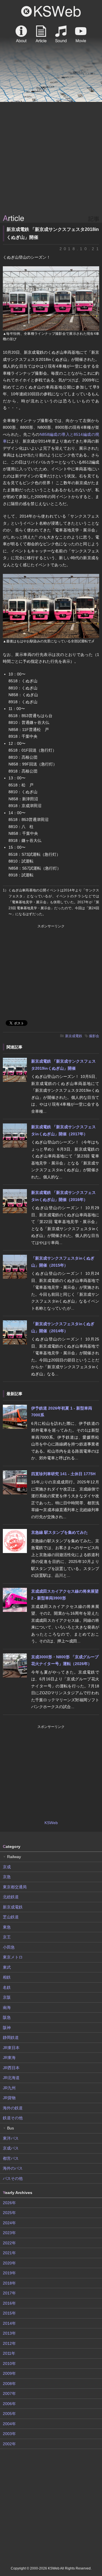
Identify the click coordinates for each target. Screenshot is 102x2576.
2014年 (9, 2323)
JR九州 (9, 2088)
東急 (7, 1927)
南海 (7, 2007)
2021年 (9, 2253)
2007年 (9, 2393)
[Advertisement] (51, 158)
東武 (7, 1967)
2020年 (9, 2263)
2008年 (9, 2384)
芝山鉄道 (11, 1917)
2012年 (9, 2343)
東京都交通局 (15, 1887)
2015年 (9, 2313)
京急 (7, 1877)
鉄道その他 (13, 2118)
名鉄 (7, 1987)
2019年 (9, 2273)
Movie (81, 34)
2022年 (9, 2243)
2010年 (9, 2363)
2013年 (9, 2333)
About (21, 34)
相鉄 (7, 1977)
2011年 (9, 2353)
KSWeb (51, 11)
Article (41, 34)
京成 (7, 1867)
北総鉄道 (11, 1897)
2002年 (9, 2444)
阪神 (7, 2028)
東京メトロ (13, 1957)
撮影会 (94, 1036)
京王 (7, 1937)
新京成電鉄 (74, 1036)
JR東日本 (11, 2048)
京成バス (11, 2148)
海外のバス (13, 2168)
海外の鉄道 (13, 2108)
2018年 (9, 2283)
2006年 (9, 2404)
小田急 (9, 1947)
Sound (61, 34)
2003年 (9, 2434)
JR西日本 (11, 2068)
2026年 (9, 2203)
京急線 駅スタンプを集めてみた (59, 1532)
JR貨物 (9, 2098)
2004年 (9, 2424)
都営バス (11, 2158)
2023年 (9, 2233)
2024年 (9, 2223)
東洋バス (11, 2138)
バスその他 (13, 2178)
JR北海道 (11, 2078)
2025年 (9, 2213)
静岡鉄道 (11, 2037)
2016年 (9, 2303)
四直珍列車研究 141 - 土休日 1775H (63, 1474)
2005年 (9, 2414)
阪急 (7, 2017)
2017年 (9, 2293)
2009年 (9, 2373)
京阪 (7, 1997)
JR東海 (9, 2058)
